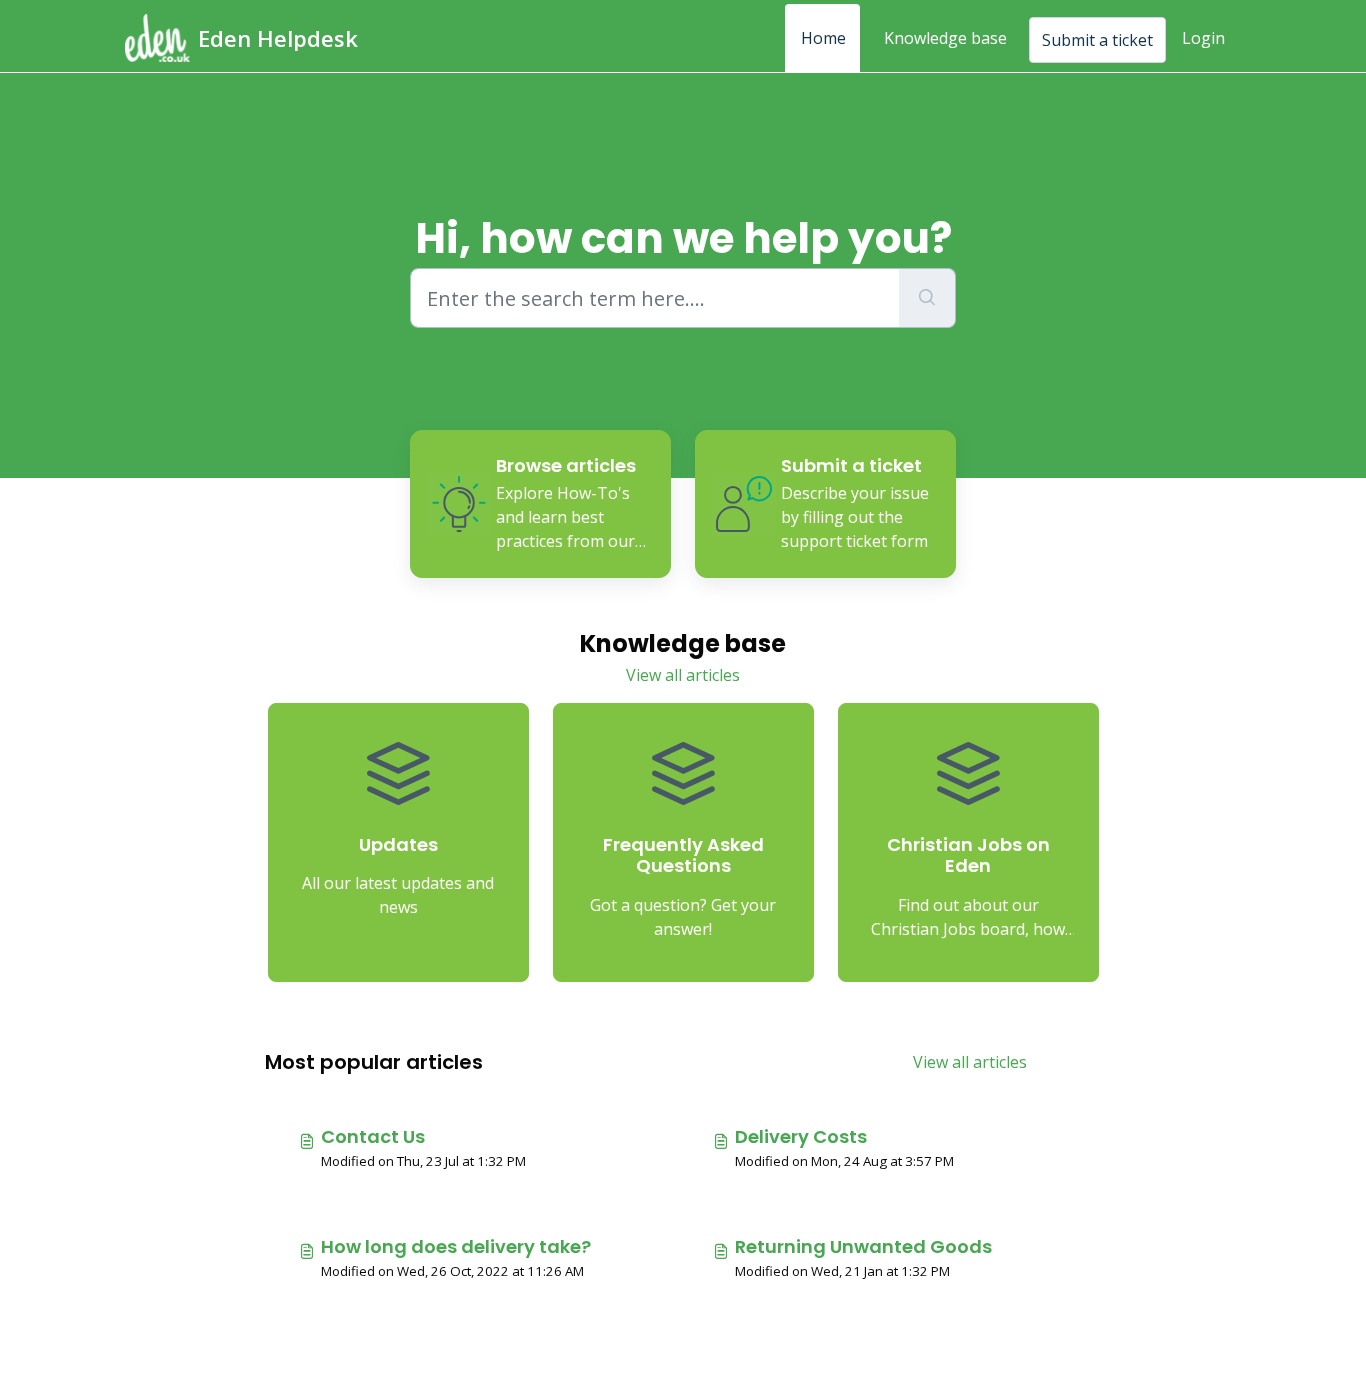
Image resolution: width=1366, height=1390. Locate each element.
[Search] (927, 298)
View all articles (683, 675)
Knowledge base (945, 38)
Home (823, 38)
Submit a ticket (1097, 40)
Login (1203, 38)
